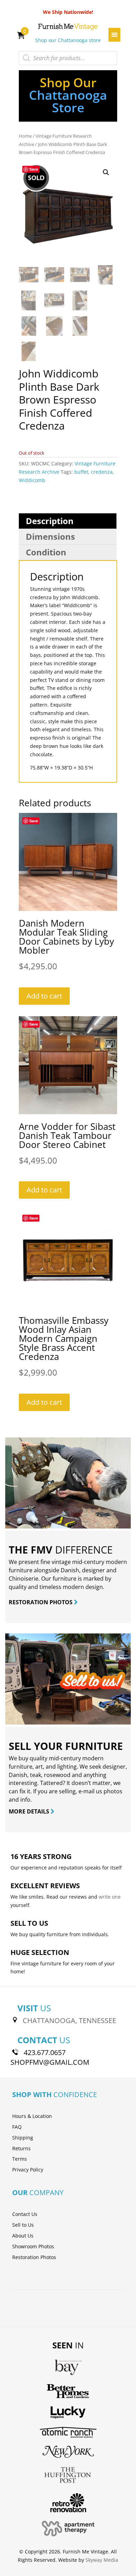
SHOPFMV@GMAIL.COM (50, 2062)
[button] (106, 172)
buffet (81, 472)
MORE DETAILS (30, 1811)
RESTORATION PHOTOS (41, 1602)
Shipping (23, 2138)
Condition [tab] (46, 552)
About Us (23, 2236)
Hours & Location (32, 2116)
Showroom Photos (33, 2246)
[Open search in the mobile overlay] (68, 58)
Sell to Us (23, 2225)
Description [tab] (50, 521)
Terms (20, 2159)
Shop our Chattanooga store (68, 40)
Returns (21, 2148)
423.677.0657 (45, 2052)
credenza (102, 472)
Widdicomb (32, 480)
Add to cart (44, 996)
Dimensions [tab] (50, 536)
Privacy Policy (28, 2170)
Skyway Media (102, 2560)
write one (110, 1897)
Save (34, 169)
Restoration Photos (34, 2257)
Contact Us (25, 2214)
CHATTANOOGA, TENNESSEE (69, 2020)
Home (25, 136)
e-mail (86, 1791)
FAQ (17, 2127)
